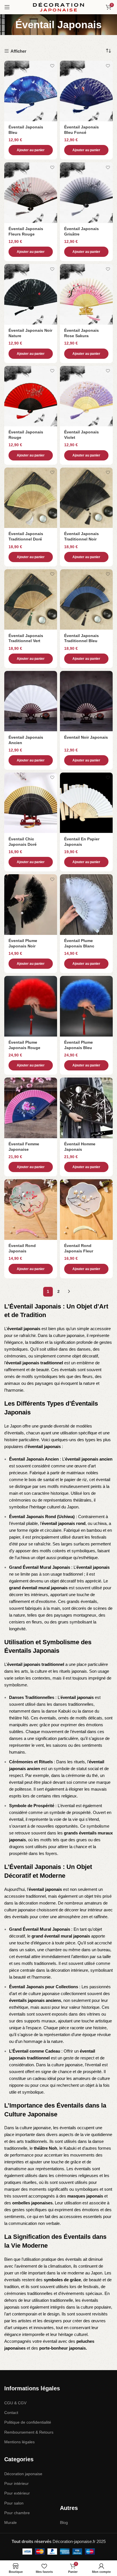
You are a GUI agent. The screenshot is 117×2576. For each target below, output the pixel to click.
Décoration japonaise (23, 2474)
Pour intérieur (16, 2483)
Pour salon (14, 2503)
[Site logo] (58, 7)
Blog (64, 2522)
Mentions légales (19, 2442)
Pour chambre (17, 2513)
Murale (11, 2522)
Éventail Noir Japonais (86, 737)
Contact (11, 2413)
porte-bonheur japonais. (63, 2348)
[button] (31, 150)
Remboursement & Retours (29, 2432)
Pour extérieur (17, 2493)
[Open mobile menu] (7, 7)
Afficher (18, 51)
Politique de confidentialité (28, 2422)
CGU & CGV (15, 2403)
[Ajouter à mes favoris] (52, 66)
